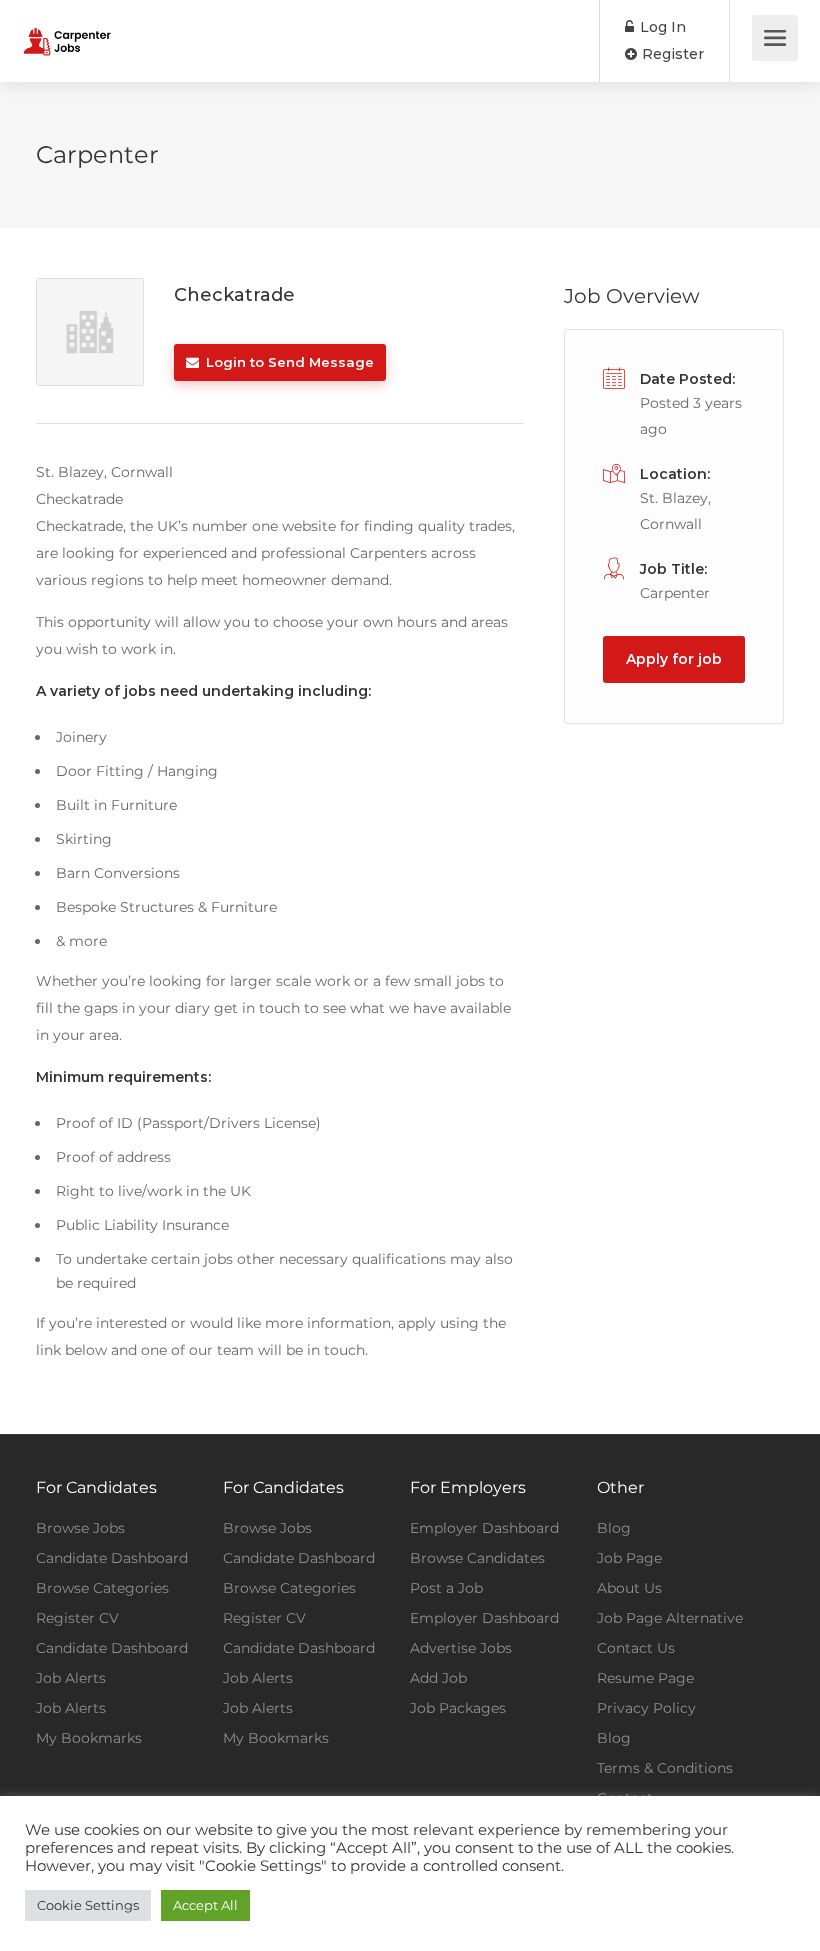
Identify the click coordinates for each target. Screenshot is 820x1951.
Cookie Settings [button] (88, 1905)
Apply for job (674, 659)
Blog (614, 1528)
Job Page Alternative (670, 1618)
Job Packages (458, 1708)
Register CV (77, 1618)
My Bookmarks (89, 1738)
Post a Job (446, 1588)
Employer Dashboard (484, 1528)
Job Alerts (71, 1678)
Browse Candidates (477, 1558)
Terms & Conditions (665, 1768)
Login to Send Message (288, 362)
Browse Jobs (80, 1528)
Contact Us (636, 1648)
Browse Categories (102, 1588)
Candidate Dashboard (112, 1558)
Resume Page (645, 1678)
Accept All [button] (205, 1905)
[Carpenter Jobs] (67, 26)
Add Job (438, 1678)
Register (671, 54)
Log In (661, 27)
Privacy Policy (646, 1708)
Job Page (629, 1558)
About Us (629, 1588)
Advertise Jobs (461, 1648)
